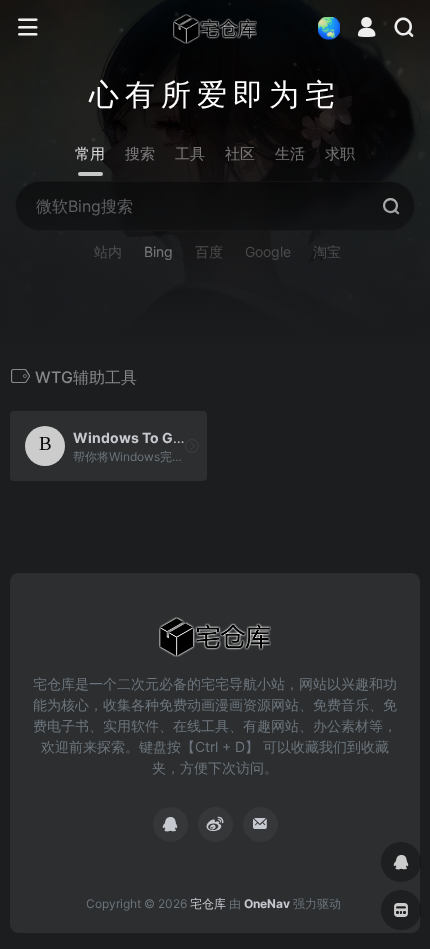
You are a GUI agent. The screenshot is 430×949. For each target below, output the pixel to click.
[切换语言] (323, 27)
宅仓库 (208, 903)
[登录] (366, 29)
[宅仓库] (215, 28)
